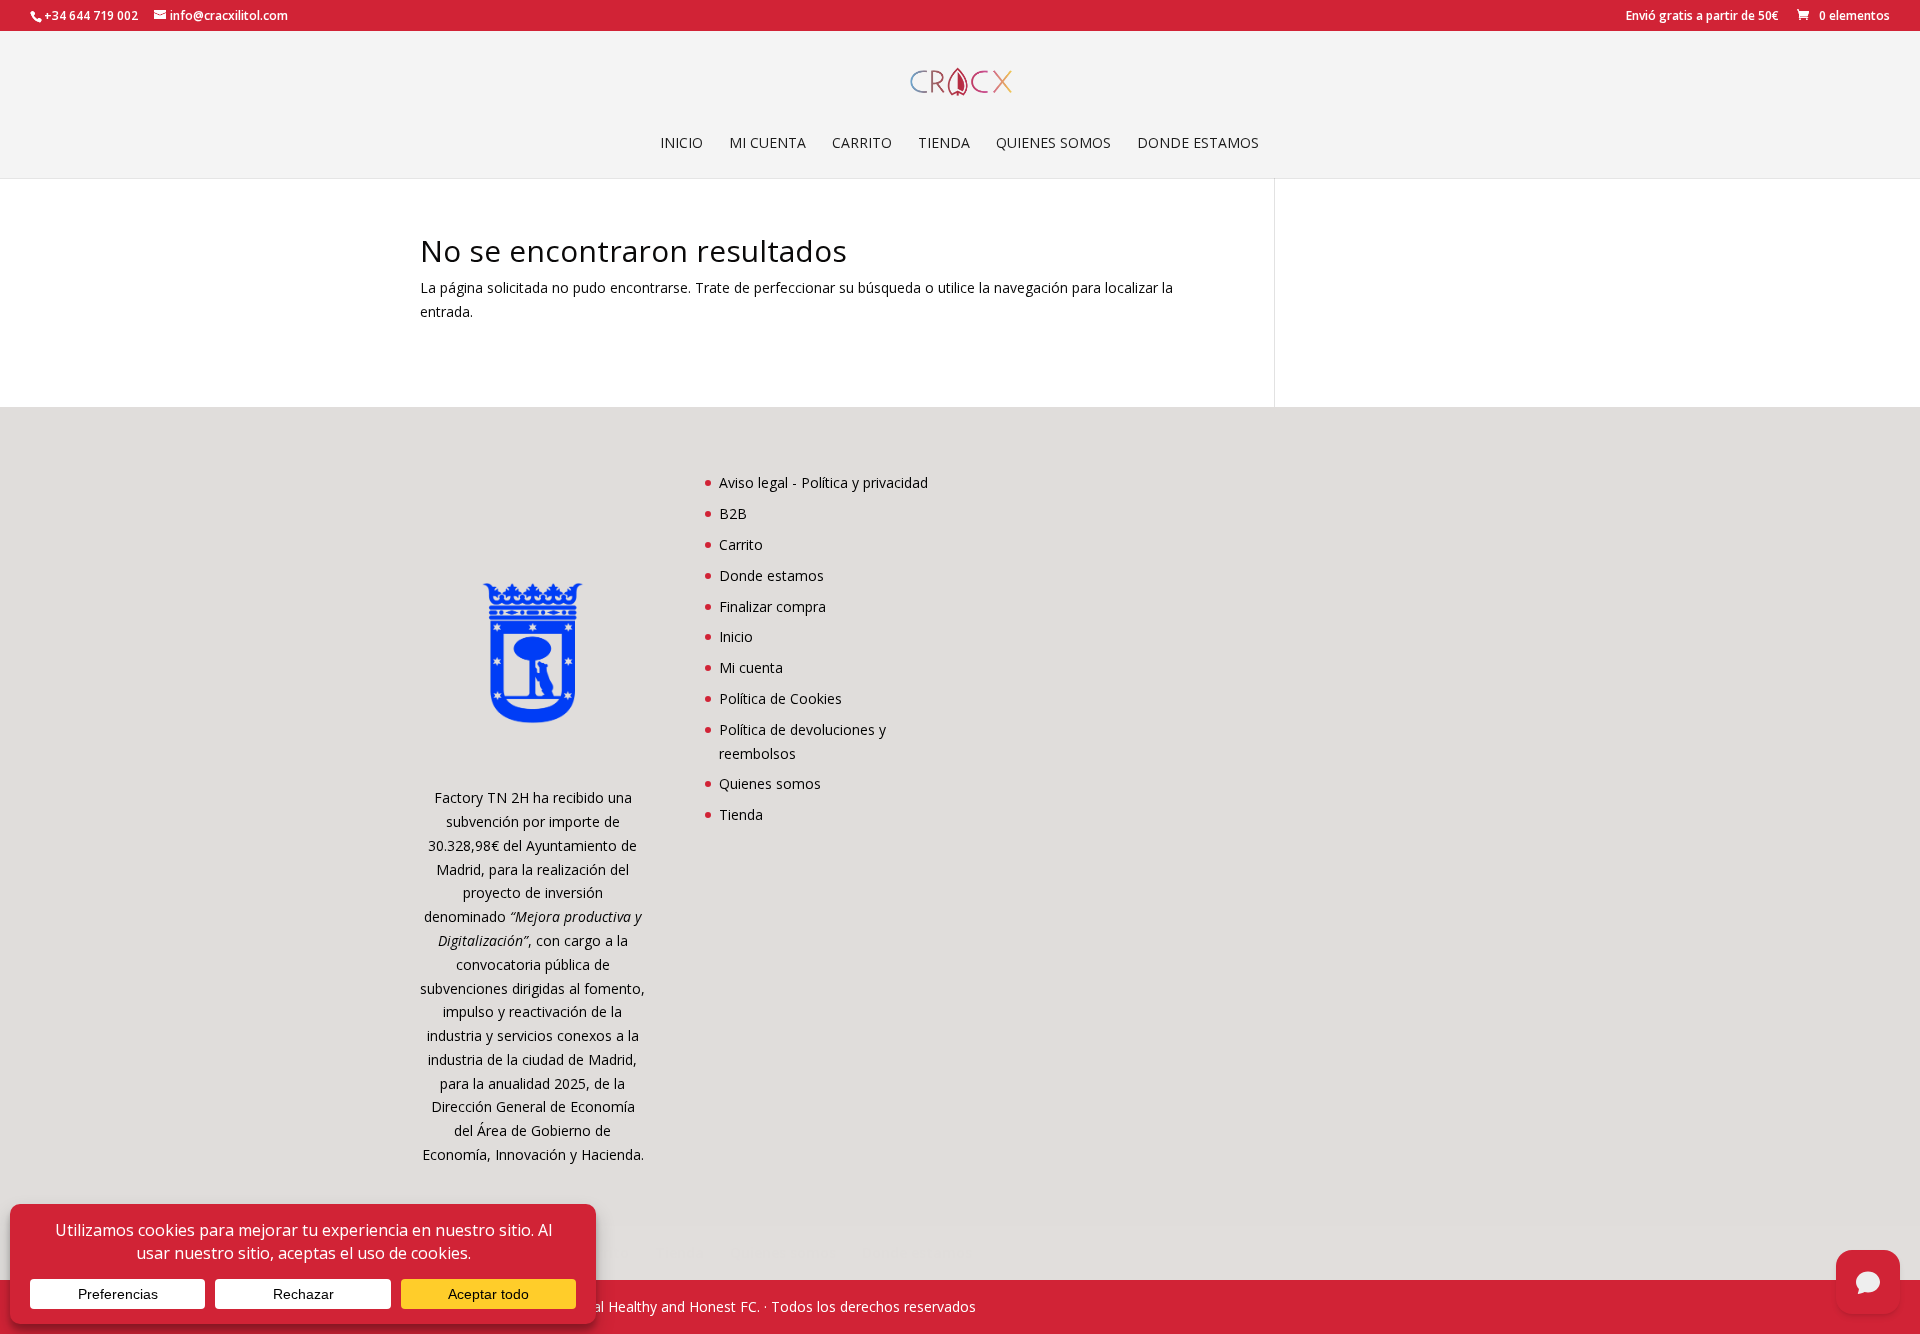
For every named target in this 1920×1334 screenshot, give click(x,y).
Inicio (681, 144)
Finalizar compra (772, 606)
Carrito (862, 144)
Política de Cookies (780, 698)
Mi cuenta (767, 144)
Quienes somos (1053, 144)
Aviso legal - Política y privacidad (823, 482)
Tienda (944, 144)
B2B (733, 513)
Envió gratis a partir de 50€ (1702, 17)
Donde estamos (1198, 144)
